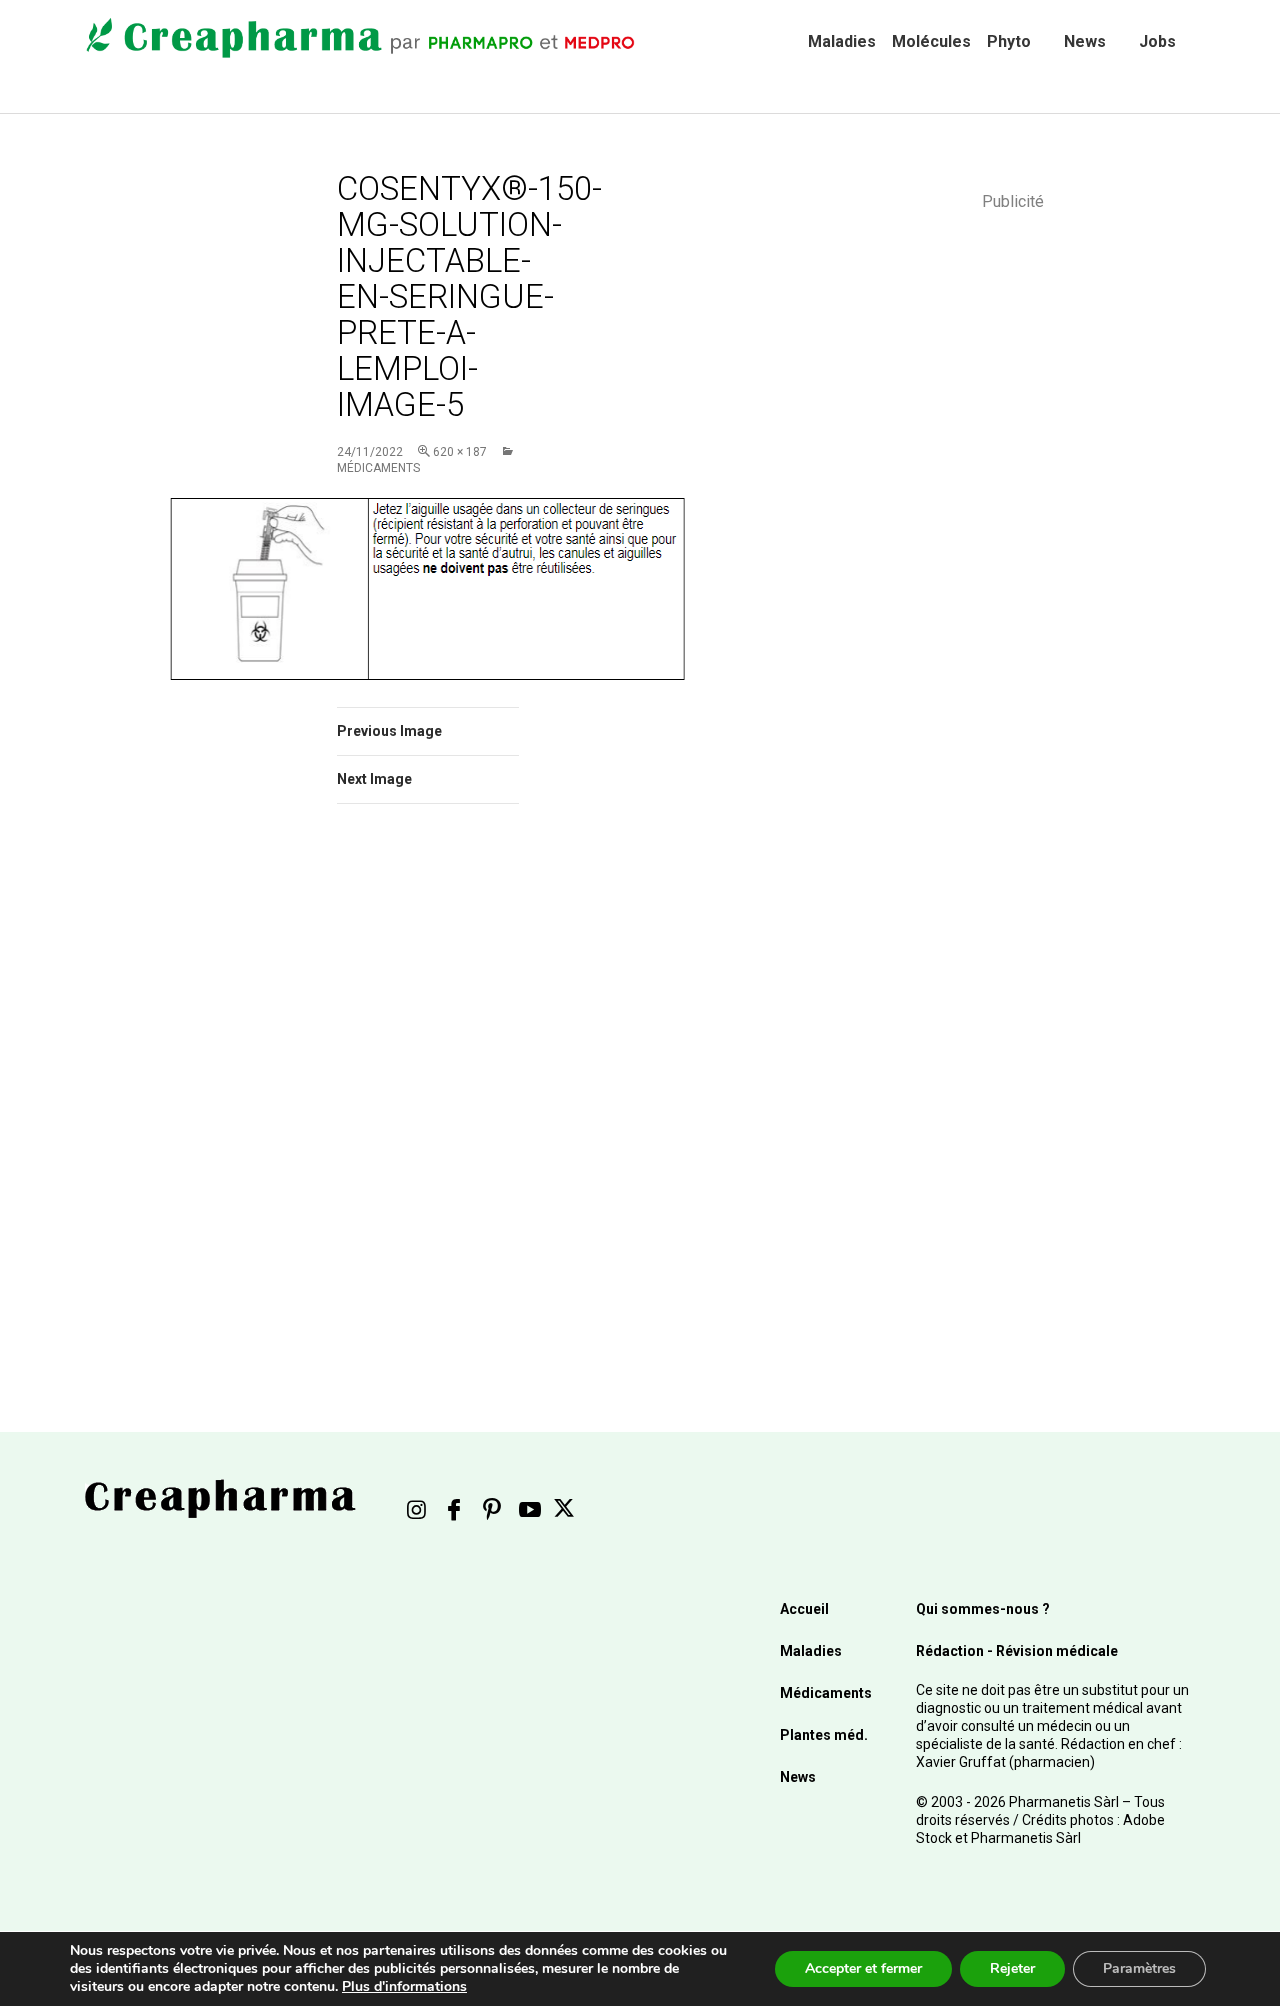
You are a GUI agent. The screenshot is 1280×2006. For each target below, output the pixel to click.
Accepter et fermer (863, 1968)
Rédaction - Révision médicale (1017, 1651)
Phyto (1009, 41)
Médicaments (826, 1693)
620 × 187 (460, 452)
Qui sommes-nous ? (983, 1609)
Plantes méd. (824, 1735)
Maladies (842, 41)
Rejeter (1012, 1968)
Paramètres (1139, 1968)
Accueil (804, 1609)
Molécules (931, 41)
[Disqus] (455, 1102)
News (1085, 41)
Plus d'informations (404, 1986)
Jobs (1157, 41)
